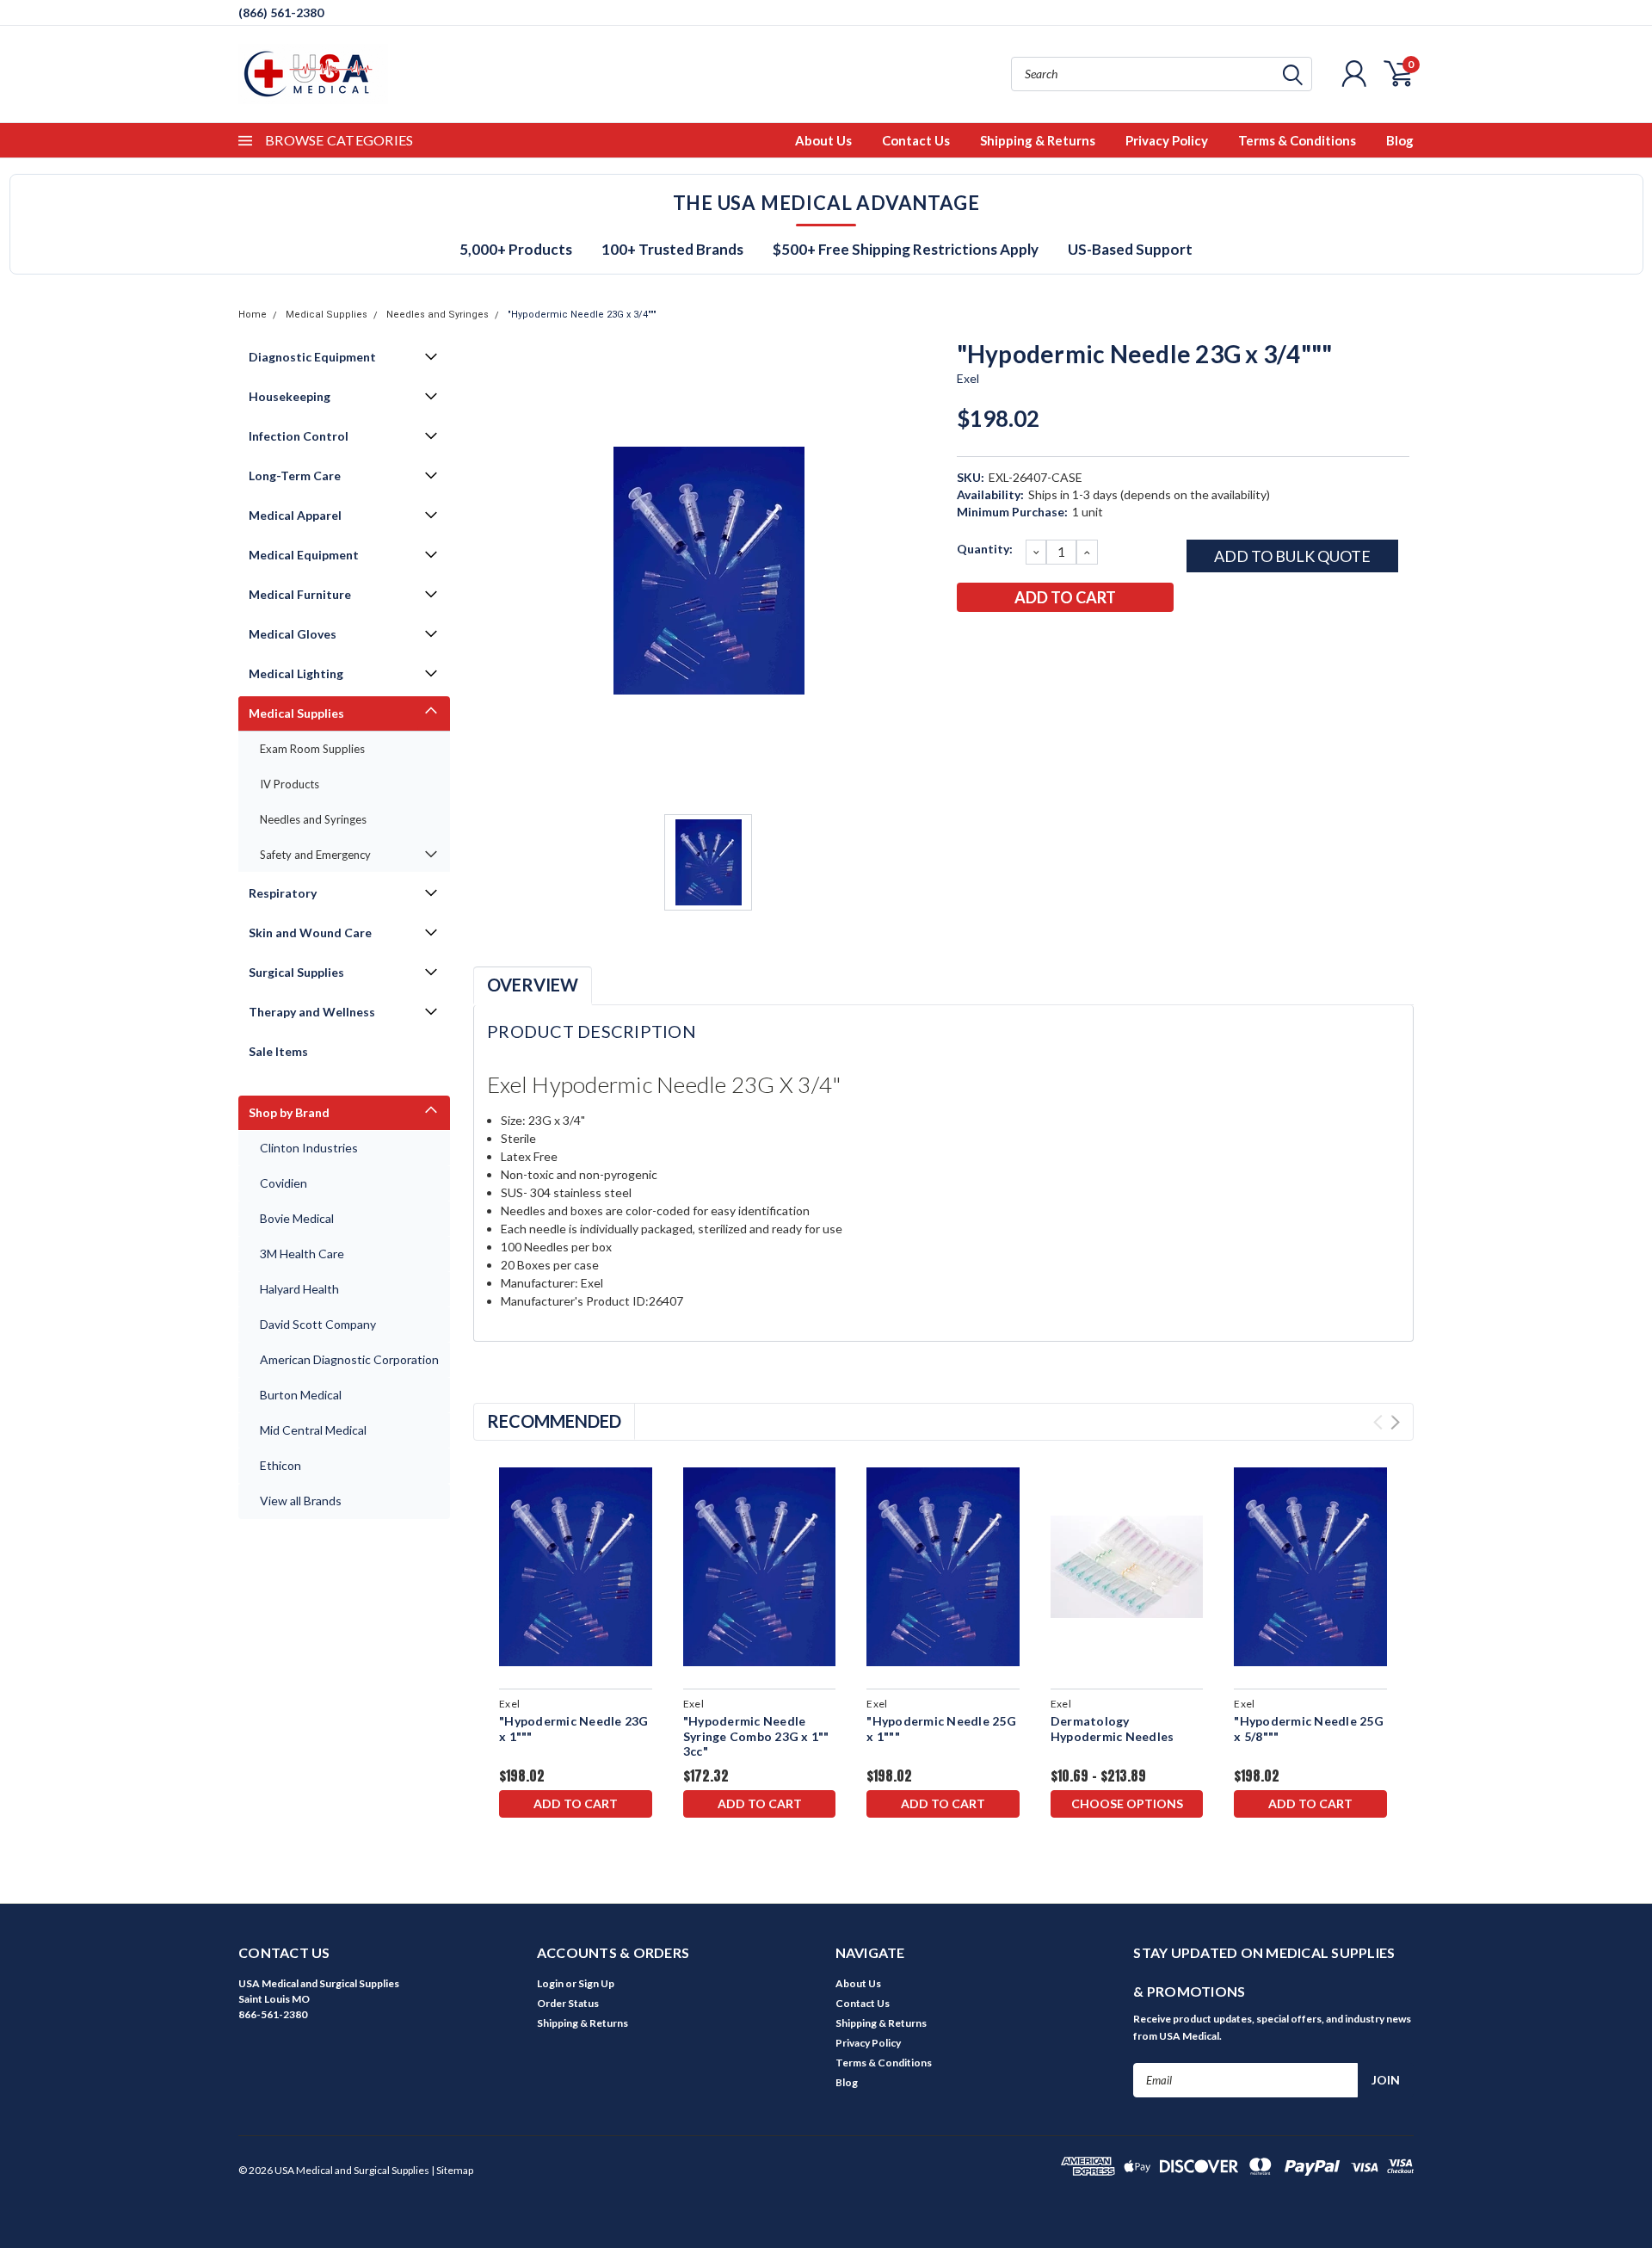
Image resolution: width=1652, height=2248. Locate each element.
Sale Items (278, 1051)
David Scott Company (318, 1324)
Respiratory (283, 893)
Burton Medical (301, 1395)
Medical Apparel (295, 515)
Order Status (568, 2003)
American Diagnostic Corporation (349, 1359)
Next (1395, 1422)
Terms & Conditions (1297, 140)
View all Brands (301, 1501)
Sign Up (596, 1983)
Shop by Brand (289, 1112)
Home (253, 315)
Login (550, 1983)
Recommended (554, 1421)
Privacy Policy (1167, 140)
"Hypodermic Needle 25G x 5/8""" (1309, 1729)
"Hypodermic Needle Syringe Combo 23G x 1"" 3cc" (756, 1736)
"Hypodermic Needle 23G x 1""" (574, 1729)
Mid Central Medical (313, 1430)
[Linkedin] (1082, 642)
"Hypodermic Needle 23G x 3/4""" (582, 315)
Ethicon (280, 1465)
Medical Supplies (327, 315)
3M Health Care (302, 1254)
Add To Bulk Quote (1292, 556)
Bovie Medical (297, 1218)
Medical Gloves (293, 634)
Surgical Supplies (296, 972)
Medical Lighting (296, 673)
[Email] (997, 642)
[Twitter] (1054, 642)
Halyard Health (299, 1289)
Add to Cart (576, 1803)
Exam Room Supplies (312, 749)
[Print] (1026, 642)
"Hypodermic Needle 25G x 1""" (941, 1729)
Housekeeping (290, 396)
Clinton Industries (309, 1148)
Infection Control (299, 436)
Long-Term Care (295, 476)
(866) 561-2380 (281, 12)
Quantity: (985, 549)
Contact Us (916, 140)
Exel (968, 378)
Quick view (575, 1567)
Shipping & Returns (1038, 140)
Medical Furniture (300, 594)
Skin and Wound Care (310, 933)
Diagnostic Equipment (312, 357)
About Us (823, 140)
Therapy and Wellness (312, 1012)
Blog (1400, 140)
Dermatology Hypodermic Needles (1113, 1729)
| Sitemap (452, 2170)
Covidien (284, 1183)
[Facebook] (969, 642)
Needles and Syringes (438, 315)
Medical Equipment (304, 555)
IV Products (290, 784)
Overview (533, 985)
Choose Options (1127, 1803)
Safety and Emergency (315, 855)
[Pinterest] (1111, 642)
